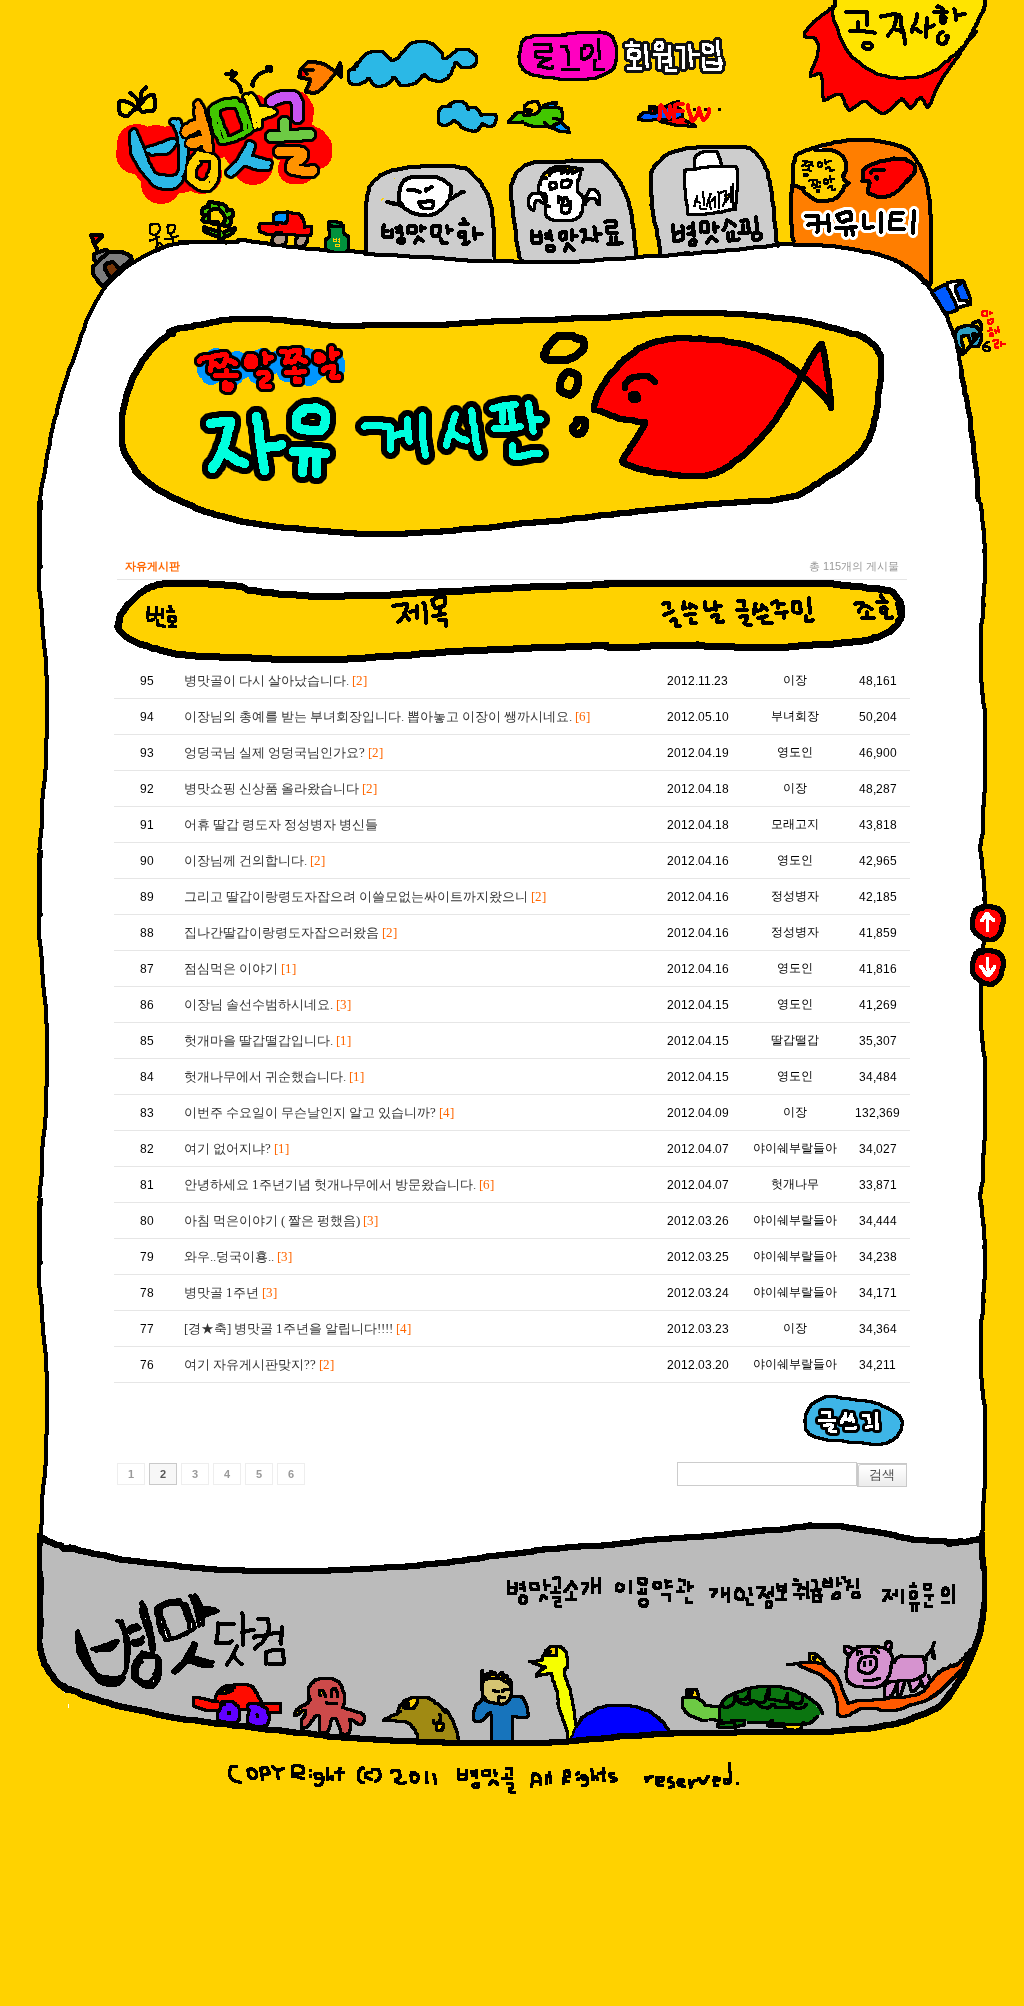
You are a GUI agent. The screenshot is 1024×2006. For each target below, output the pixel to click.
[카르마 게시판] (679, 114)
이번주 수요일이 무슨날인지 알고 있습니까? (319, 1112)
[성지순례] (111, 260)
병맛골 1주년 (230, 1292)
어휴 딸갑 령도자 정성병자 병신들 (281, 824)
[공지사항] (895, 58)
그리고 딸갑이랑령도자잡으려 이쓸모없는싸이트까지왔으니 (365, 896)
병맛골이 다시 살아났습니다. (275, 680)
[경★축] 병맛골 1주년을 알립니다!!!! (297, 1328)
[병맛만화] (139, 99)
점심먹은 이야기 (240, 968)
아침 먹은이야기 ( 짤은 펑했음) (281, 1220)
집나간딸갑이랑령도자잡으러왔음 (290, 932)
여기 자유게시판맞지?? (259, 1364)
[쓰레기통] (951, 297)
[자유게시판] (168, 237)
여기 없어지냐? (236, 1148)
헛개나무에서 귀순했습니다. (274, 1076)
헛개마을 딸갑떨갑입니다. (267, 1040)
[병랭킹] (336, 236)
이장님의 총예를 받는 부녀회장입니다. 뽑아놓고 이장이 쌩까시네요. (387, 716)
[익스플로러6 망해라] (978, 333)
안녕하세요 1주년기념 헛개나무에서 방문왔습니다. (339, 1184)
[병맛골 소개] (218, 225)
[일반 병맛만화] (412, 64)
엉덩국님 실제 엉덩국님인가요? (283, 752)
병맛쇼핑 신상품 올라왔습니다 (280, 788)
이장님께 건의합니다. (254, 860)
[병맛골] (229, 84)
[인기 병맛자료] (320, 77)
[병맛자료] (285, 230)
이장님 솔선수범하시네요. (267, 1004)
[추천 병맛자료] (539, 117)
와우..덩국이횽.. (238, 1256)
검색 (882, 1474)
